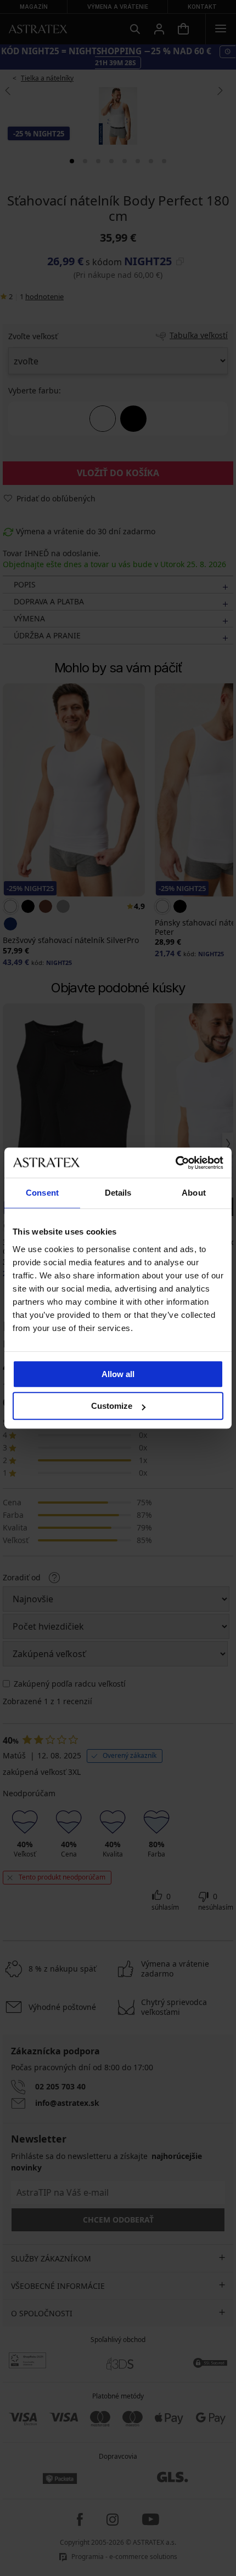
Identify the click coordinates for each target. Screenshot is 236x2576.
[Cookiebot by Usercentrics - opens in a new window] (175, 1163)
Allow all (118, 1374)
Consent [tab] (42, 1193)
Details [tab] (118, 1193)
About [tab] (194, 1193)
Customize (112, 1406)
